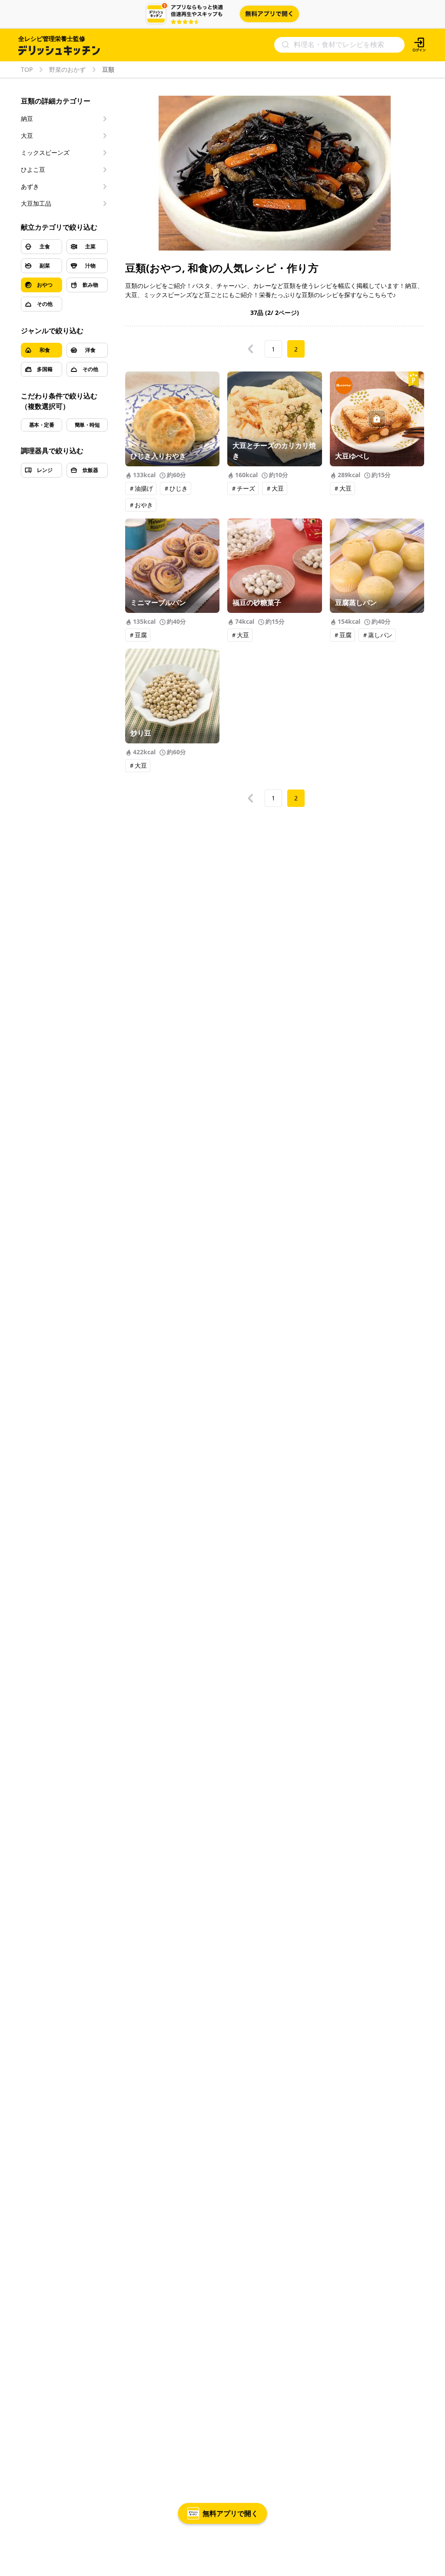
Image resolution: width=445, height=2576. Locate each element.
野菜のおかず (67, 70)
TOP (27, 70)
